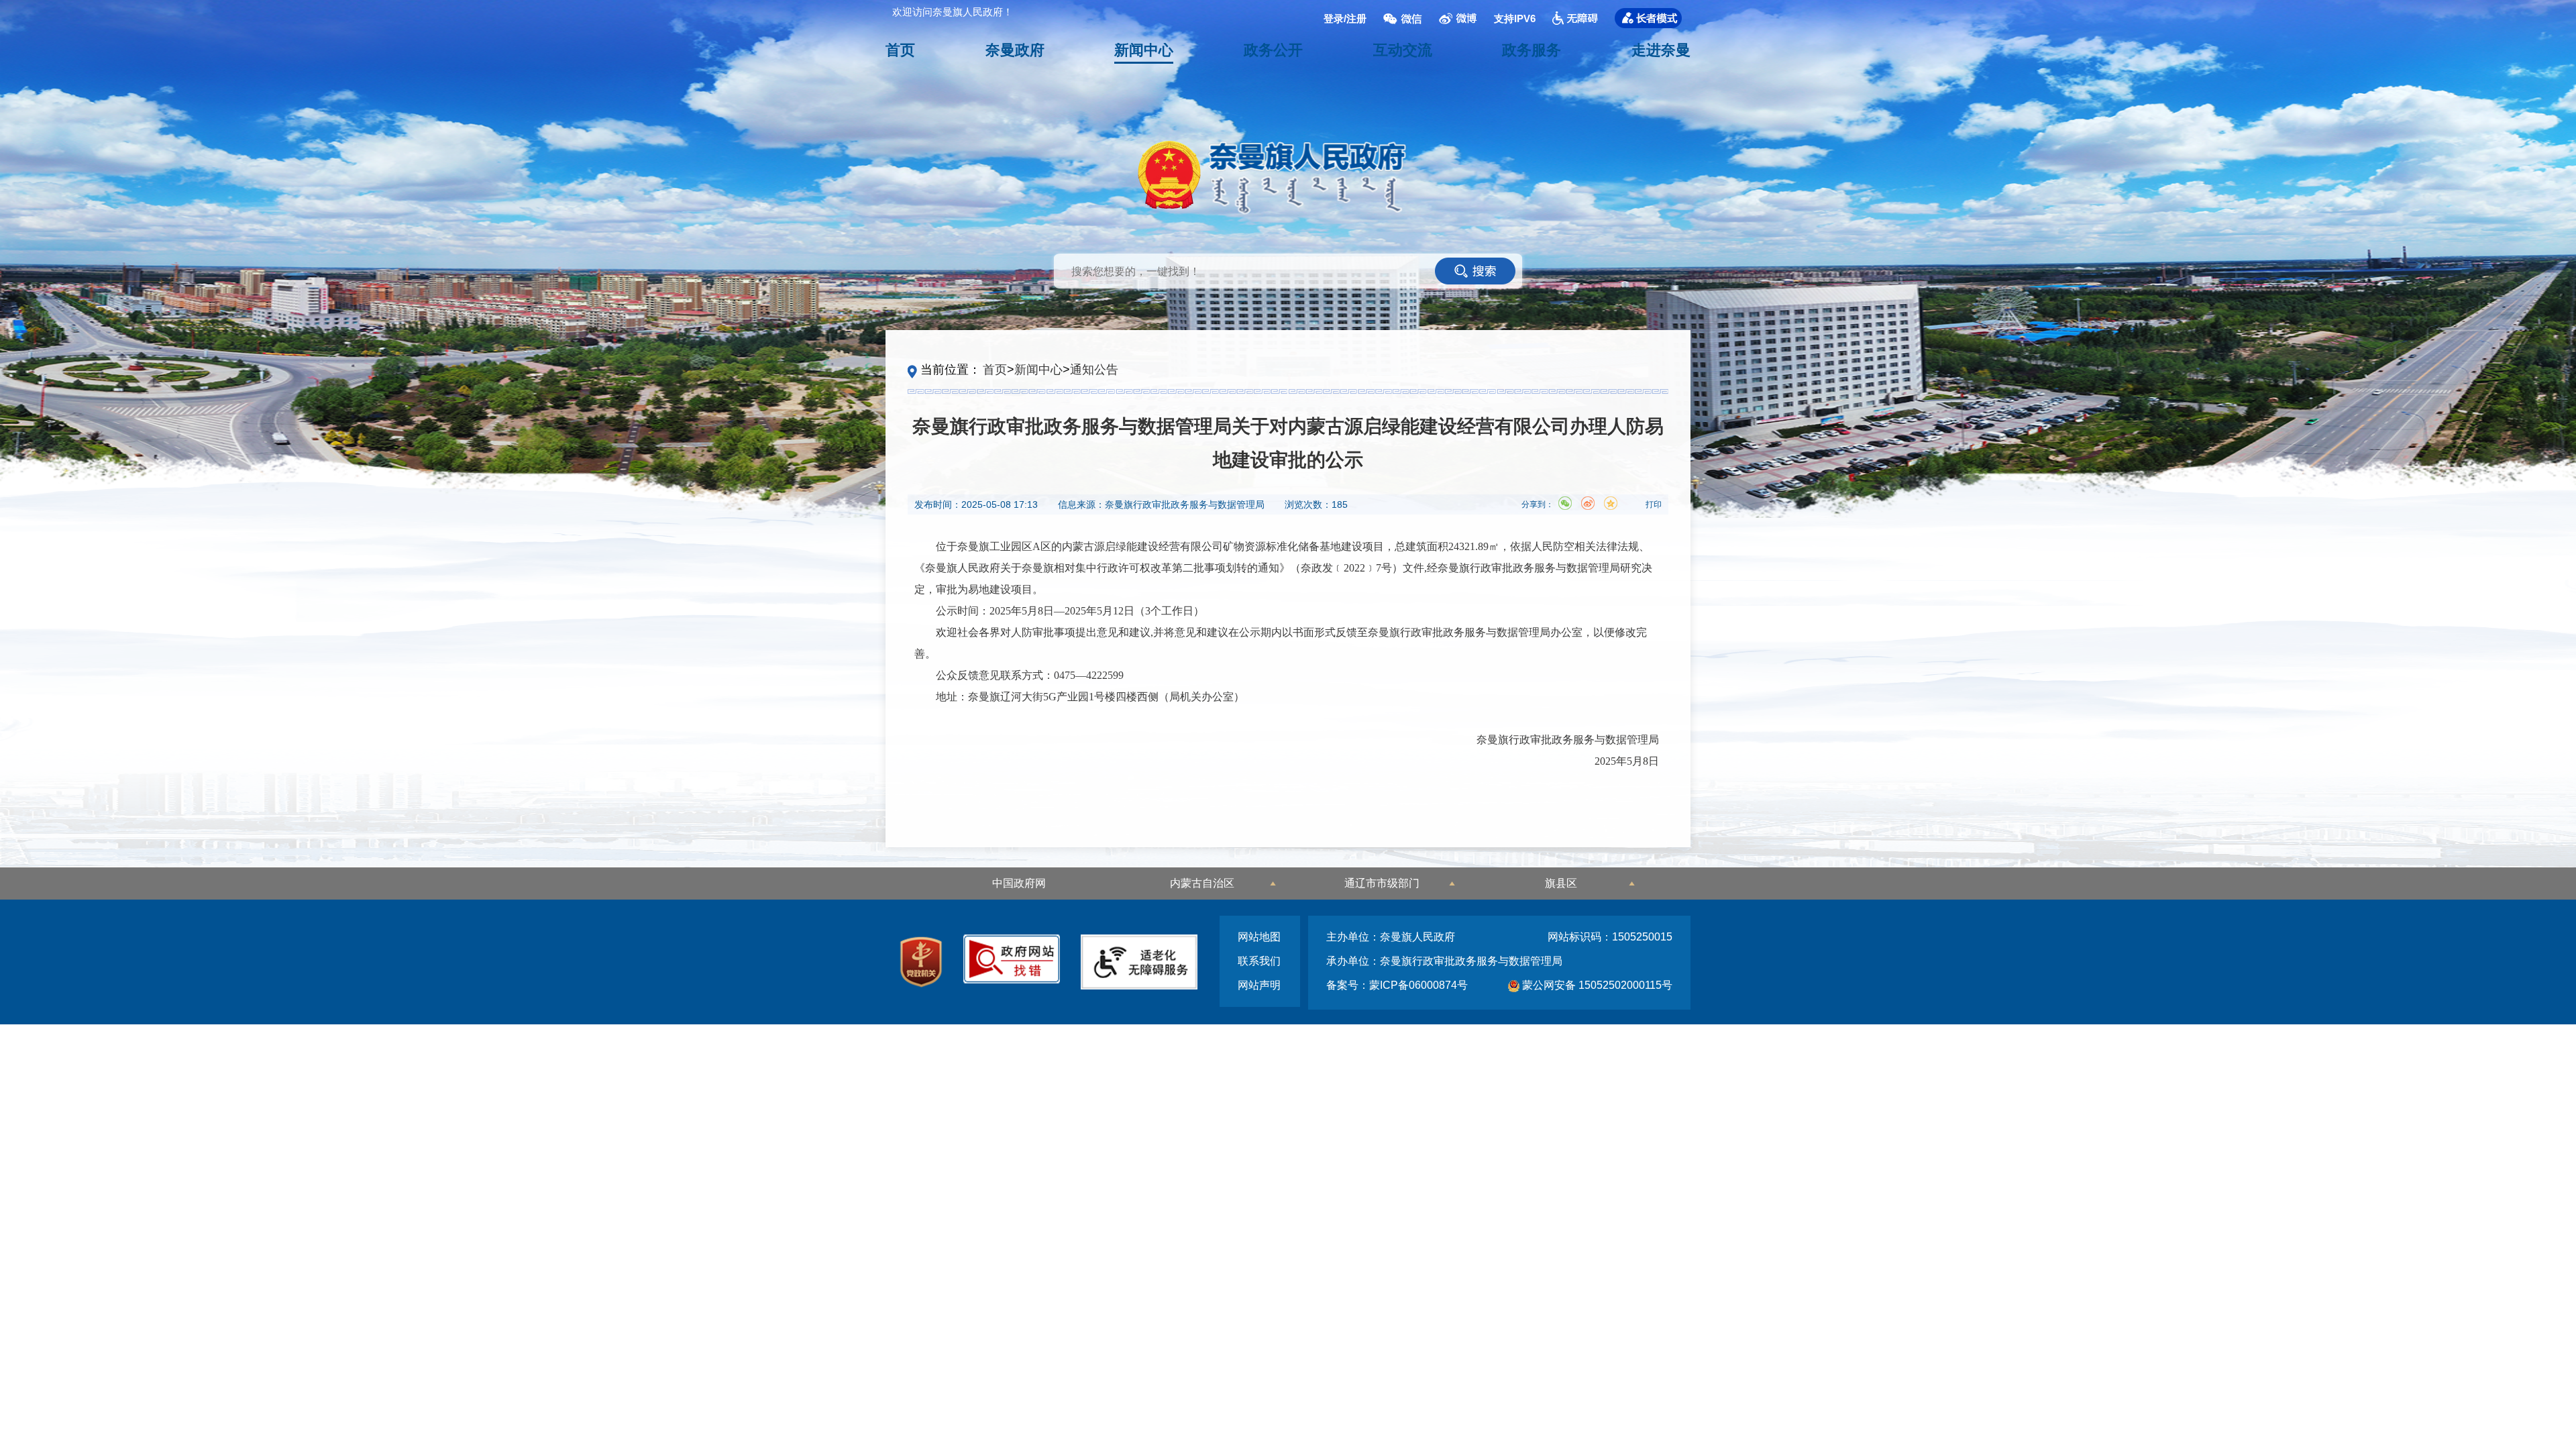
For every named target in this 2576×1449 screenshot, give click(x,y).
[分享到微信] (1565, 503)
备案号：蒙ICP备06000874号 (1397, 985)
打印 (1654, 504)
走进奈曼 (1661, 50)
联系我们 (1259, 961)
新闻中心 (1144, 50)
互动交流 (1403, 50)
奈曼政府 (1015, 50)
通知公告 (1094, 370)
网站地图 (1259, 937)
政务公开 (1273, 50)
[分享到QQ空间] (1611, 503)
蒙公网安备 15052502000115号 (1596, 985)
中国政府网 (1019, 883)
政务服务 (1532, 50)
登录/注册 (1345, 18)
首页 (900, 50)
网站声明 (1259, 985)
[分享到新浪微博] (1588, 503)
